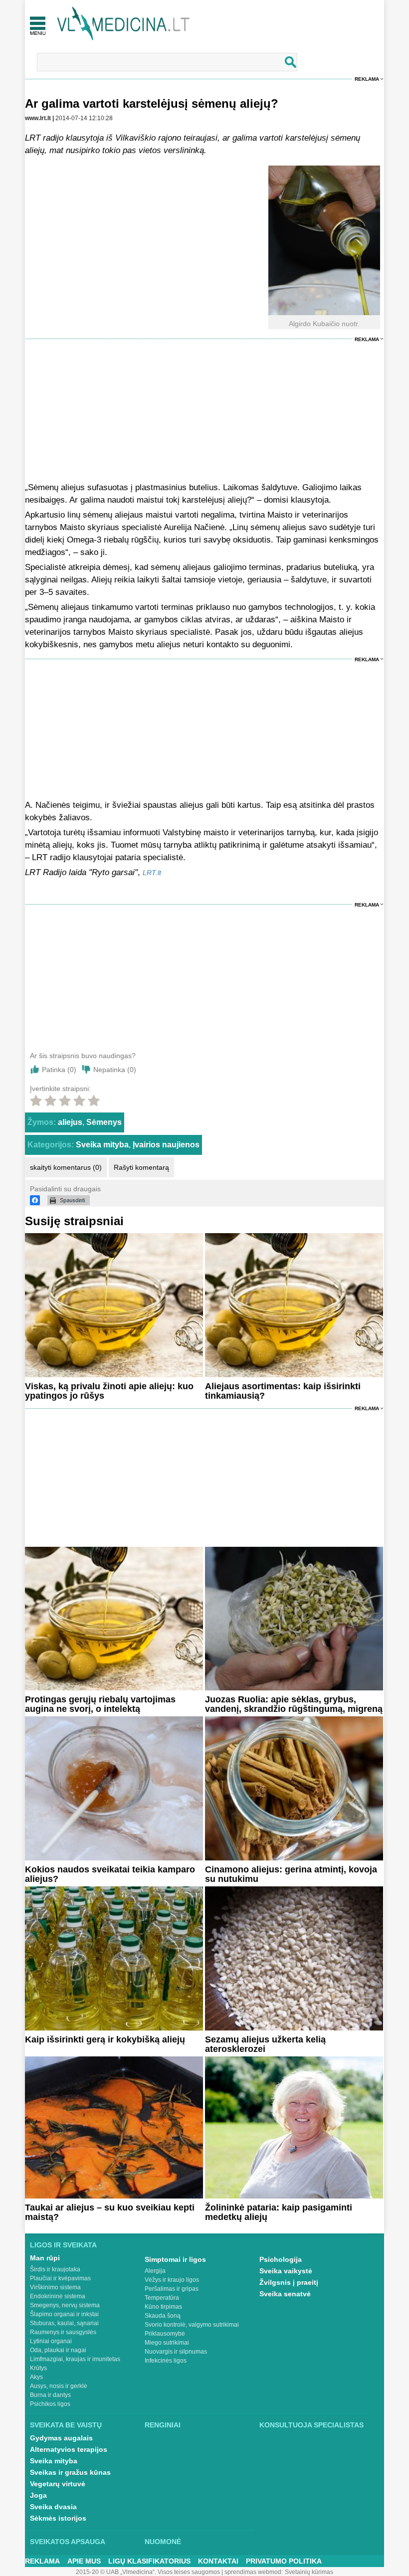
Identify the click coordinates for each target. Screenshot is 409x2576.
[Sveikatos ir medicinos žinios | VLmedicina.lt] (123, 24)
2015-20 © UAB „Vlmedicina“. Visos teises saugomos (148, 2572)
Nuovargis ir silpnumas (176, 2352)
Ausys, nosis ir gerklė (59, 2386)
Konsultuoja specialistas (311, 2425)
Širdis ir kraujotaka (55, 2269)
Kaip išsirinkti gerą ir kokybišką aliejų (105, 2039)
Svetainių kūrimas (309, 2572)
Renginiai (163, 2425)
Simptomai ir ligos (175, 2259)
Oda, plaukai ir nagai (58, 2350)
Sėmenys (104, 1122)
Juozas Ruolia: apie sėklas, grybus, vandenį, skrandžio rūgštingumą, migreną (294, 1704)
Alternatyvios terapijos (69, 2449)
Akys (36, 2377)
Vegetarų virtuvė (58, 2484)
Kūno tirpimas (163, 2307)
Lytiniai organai (51, 2341)
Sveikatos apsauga (68, 2542)
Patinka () (59, 1070)
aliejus (70, 1122)
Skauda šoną (163, 2316)
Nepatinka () (115, 1070)
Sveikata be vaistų (66, 2425)
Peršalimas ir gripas (172, 2289)
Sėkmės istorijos (58, 2518)
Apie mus (84, 2561)
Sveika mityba (102, 1145)
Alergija (155, 2271)
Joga (38, 2495)
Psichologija (281, 2259)
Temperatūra (162, 2298)
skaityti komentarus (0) (66, 1167)
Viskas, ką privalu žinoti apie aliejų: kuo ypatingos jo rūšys (109, 1391)
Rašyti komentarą (141, 1167)
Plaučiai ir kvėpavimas (60, 2278)
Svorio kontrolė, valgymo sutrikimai (192, 2325)
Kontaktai (218, 2561)
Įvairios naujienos (166, 1145)
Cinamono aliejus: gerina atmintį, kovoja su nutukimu (291, 1874)
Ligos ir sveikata (63, 2245)
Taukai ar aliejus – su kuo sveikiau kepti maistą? (110, 2212)
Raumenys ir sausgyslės (63, 2332)
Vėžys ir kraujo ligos (172, 2280)
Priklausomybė (165, 2334)
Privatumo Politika (284, 2561)
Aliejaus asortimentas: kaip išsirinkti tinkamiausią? (283, 1391)
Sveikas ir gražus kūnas (70, 2472)
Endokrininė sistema (58, 2296)
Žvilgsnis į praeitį (289, 2282)
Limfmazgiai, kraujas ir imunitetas (75, 2359)
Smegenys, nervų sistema (65, 2305)
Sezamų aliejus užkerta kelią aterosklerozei (265, 2044)
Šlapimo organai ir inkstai (64, 2314)
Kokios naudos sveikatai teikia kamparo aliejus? (110, 1874)
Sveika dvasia (53, 2507)
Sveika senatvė (285, 2294)
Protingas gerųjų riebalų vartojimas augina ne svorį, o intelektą (100, 1704)
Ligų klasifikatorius (149, 2561)
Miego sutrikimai (167, 2343)
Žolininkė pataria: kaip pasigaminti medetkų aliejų (279, 2212)
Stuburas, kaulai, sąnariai (64, 2323)
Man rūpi (45, 2258)
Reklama (367, 79)
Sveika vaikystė (286, 2271)
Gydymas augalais (61, 2438)
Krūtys (38, 2368)
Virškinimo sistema (55, 2287)
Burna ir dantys (50, 2395)
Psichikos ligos (50, 2404)
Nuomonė (163, 2542)
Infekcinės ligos (166, 2361)
